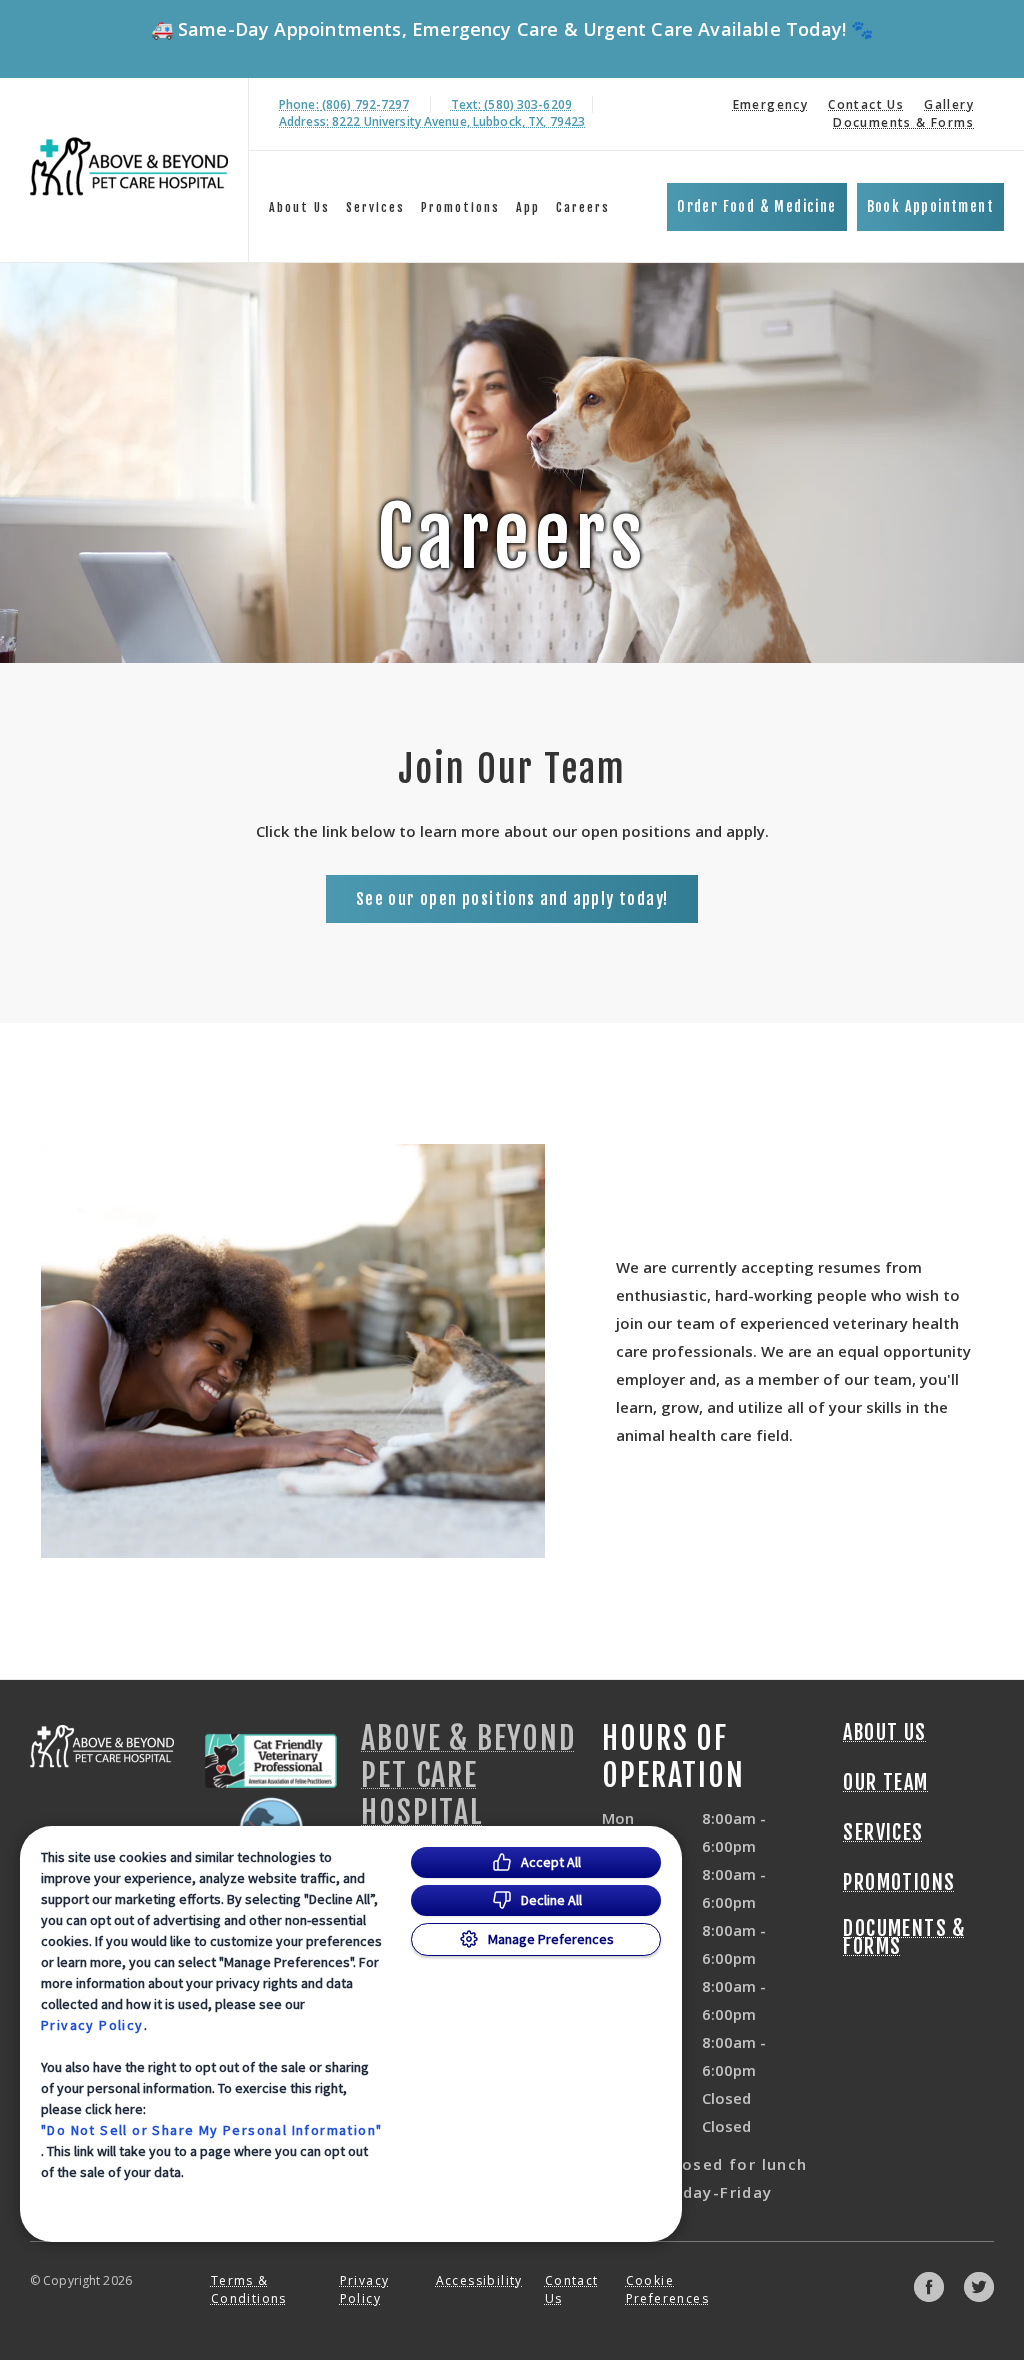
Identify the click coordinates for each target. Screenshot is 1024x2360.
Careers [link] (583, 207)
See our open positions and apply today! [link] (512, 899)
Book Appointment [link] (930, 206)
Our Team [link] (885, 1783)
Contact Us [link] (866, 104)
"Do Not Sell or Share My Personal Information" (211, 2130)
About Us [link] (884, 1733)
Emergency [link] (771, 104)
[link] (129, 166)
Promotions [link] (460, 207)
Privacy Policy (92, 2025)
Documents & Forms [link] (903, 122)
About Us (299, 207)
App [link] (528, 207)
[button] (271, 1801)
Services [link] (375, 207)
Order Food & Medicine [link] (756, 206)
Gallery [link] (949, 104)
